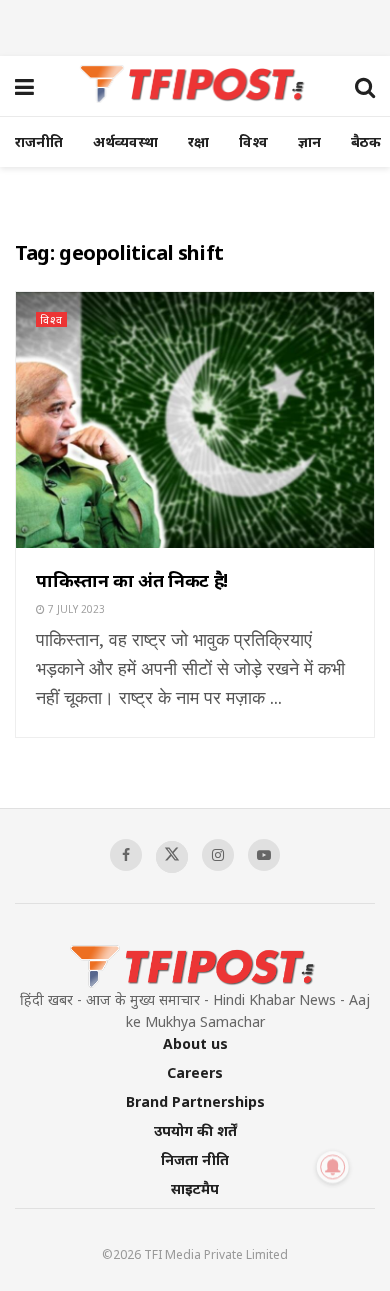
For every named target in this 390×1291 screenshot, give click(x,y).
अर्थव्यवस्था (125, 141)
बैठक (366, 141)
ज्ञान (309, 141)
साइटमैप (195, 1188)
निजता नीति (195, 1159)
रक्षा (198, 141)
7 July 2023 (75, 609)
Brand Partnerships (195, 1101)
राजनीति (39, 141)
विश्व (253, 141)
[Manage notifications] (333, 1167)
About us (195, 1043)
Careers (195, 1072)
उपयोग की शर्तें (195, 1130)
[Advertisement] (195, 25)
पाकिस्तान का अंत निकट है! (132, 580)
